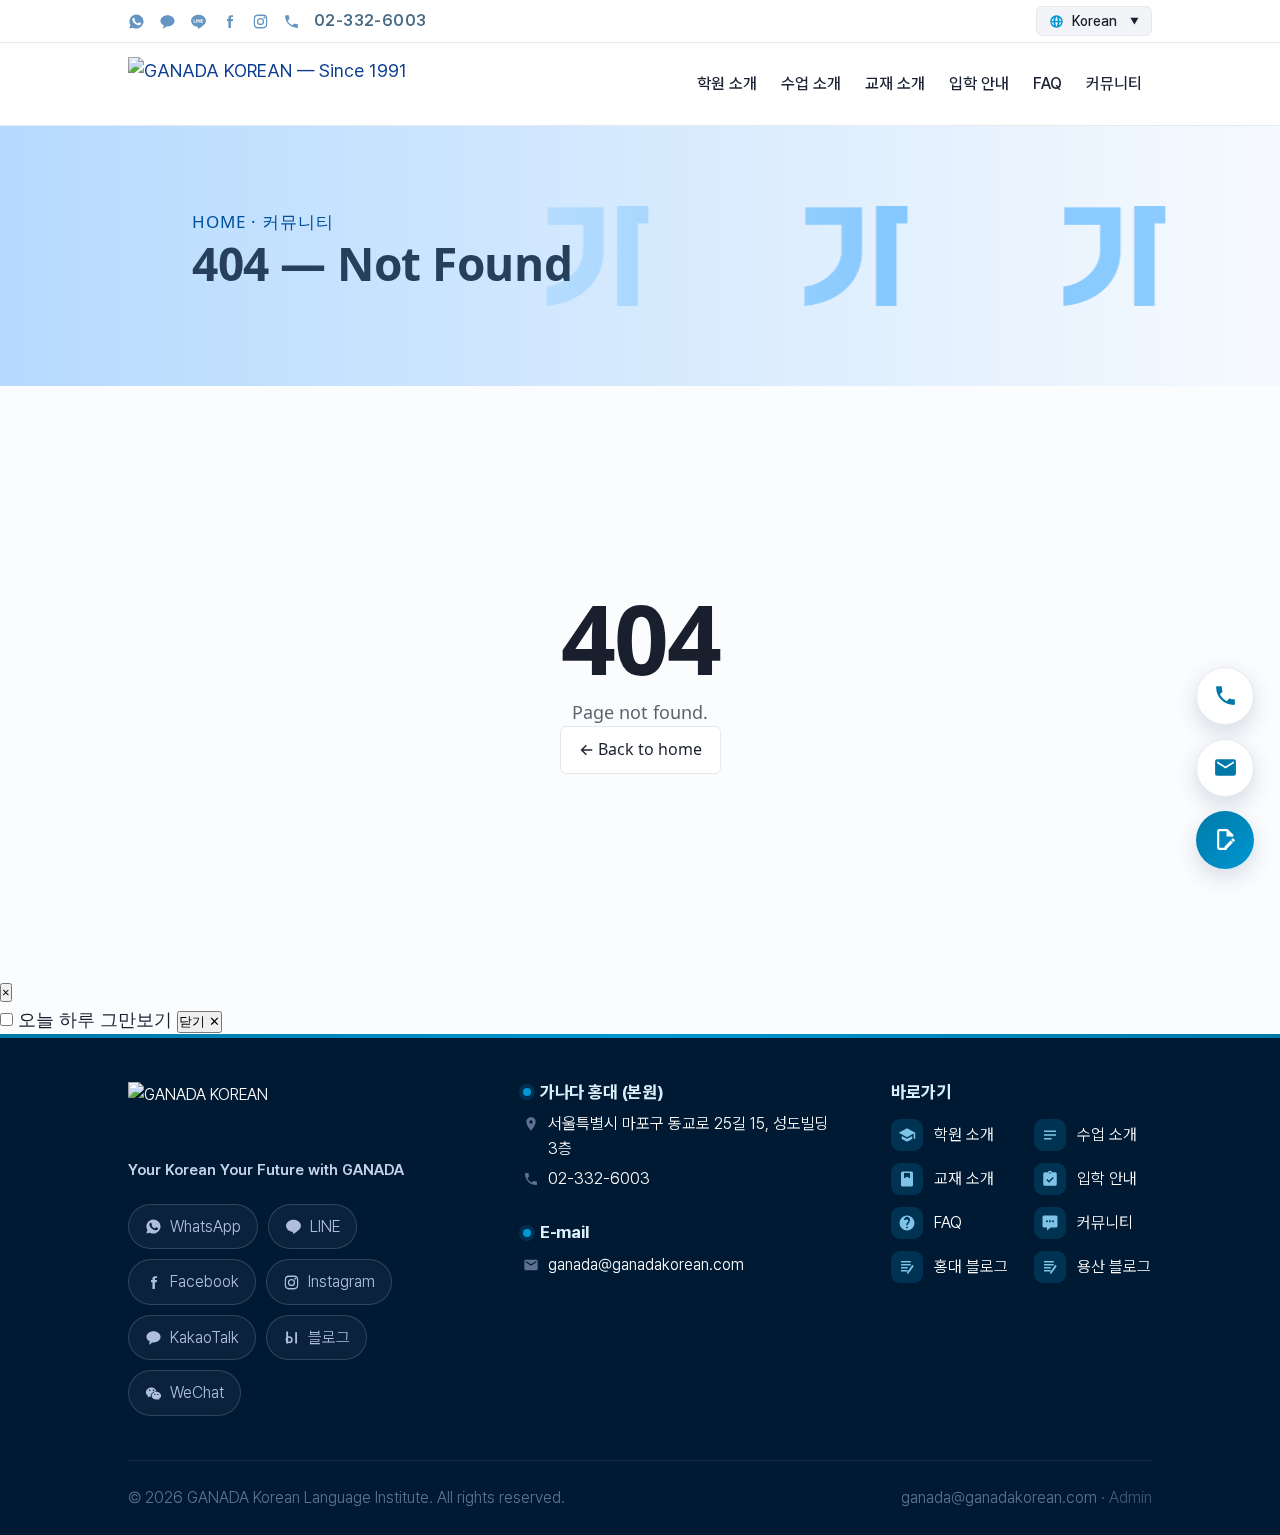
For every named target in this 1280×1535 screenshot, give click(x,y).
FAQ (1047, 83)
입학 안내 (979, 83)
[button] (192, 1338)
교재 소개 (895, 83)
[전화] (1225, 696)
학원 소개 (727, 83)
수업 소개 (811, 83)
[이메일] (1225, 768)
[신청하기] (1225, 840)
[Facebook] (229, 21)
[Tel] (291, 21)
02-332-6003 (599, 1178)
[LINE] (198, 21)
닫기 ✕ (199, 1021)
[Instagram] (260, 21)
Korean (1105, 21)
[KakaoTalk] (167, 21)
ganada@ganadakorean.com (646, 1264)
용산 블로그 (1114, 1266)
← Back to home (640, 749)
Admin (1130, 1497)
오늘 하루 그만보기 (92, 1019)
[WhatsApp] (136, 21)
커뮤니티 (1114, 83)
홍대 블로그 (971, 1266)
